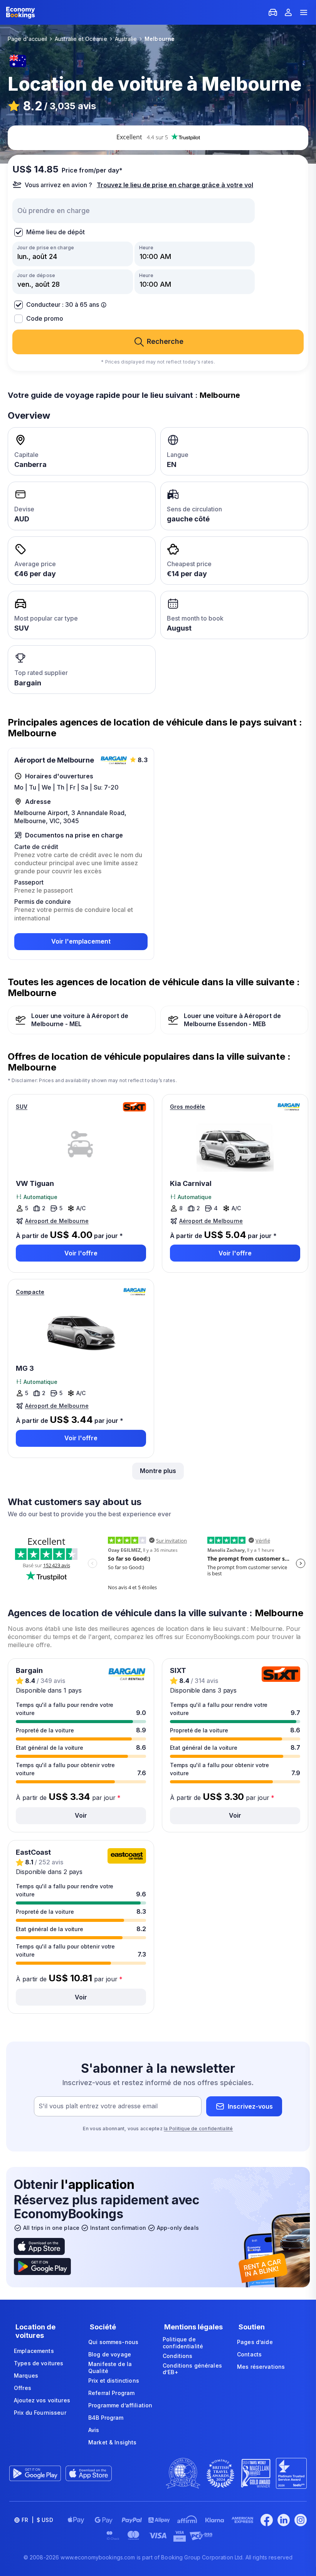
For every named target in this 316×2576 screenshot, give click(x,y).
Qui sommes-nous (113, 2342)
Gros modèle (188, 1107)
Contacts (249, 2354)
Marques (26, 2376)
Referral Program (111, 2393)
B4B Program (106, 2418)
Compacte (30, 1292)
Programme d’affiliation (120, 2405)
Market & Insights (112, 2442)
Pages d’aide (255, 2342)
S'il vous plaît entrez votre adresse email (98, 2106)
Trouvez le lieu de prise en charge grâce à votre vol (175, 185)
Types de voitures (39, 2363)
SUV (22, 1107)
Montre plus (158, 1471)
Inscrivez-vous (250, 2106)
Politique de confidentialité (183, 2343)
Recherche (165, 341)
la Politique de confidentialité (198, 2129)
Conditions (177, 2356)
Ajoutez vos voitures (42, 2400)
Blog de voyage (110, 2354)
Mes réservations (261, 2367)
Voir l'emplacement (81, 941)
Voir (81, 1815)
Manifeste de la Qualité (110, 2367)
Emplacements (34, 2351)
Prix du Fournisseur (40, 2413)
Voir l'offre (81, 1253)
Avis (94, 2430)
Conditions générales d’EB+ (192, 2369)
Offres (23, 2388)
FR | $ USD (37, 2520)
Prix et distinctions (114, 2381)
